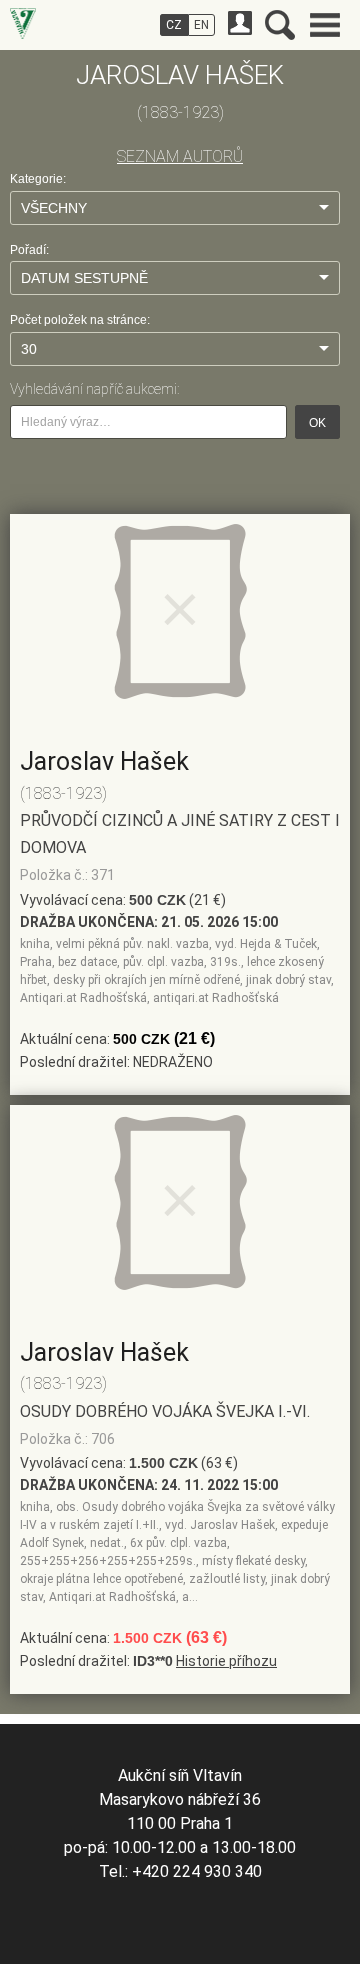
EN (201, 25)
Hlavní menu (325, 25)
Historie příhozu (226, 1661)
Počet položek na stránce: (80, 320)
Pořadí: (29, 250)
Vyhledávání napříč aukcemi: (94, 389)
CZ (174, 25)
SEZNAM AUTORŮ (180, 156)
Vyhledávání (280, 25)
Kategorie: (38, 179)
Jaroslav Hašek (104, 761)
